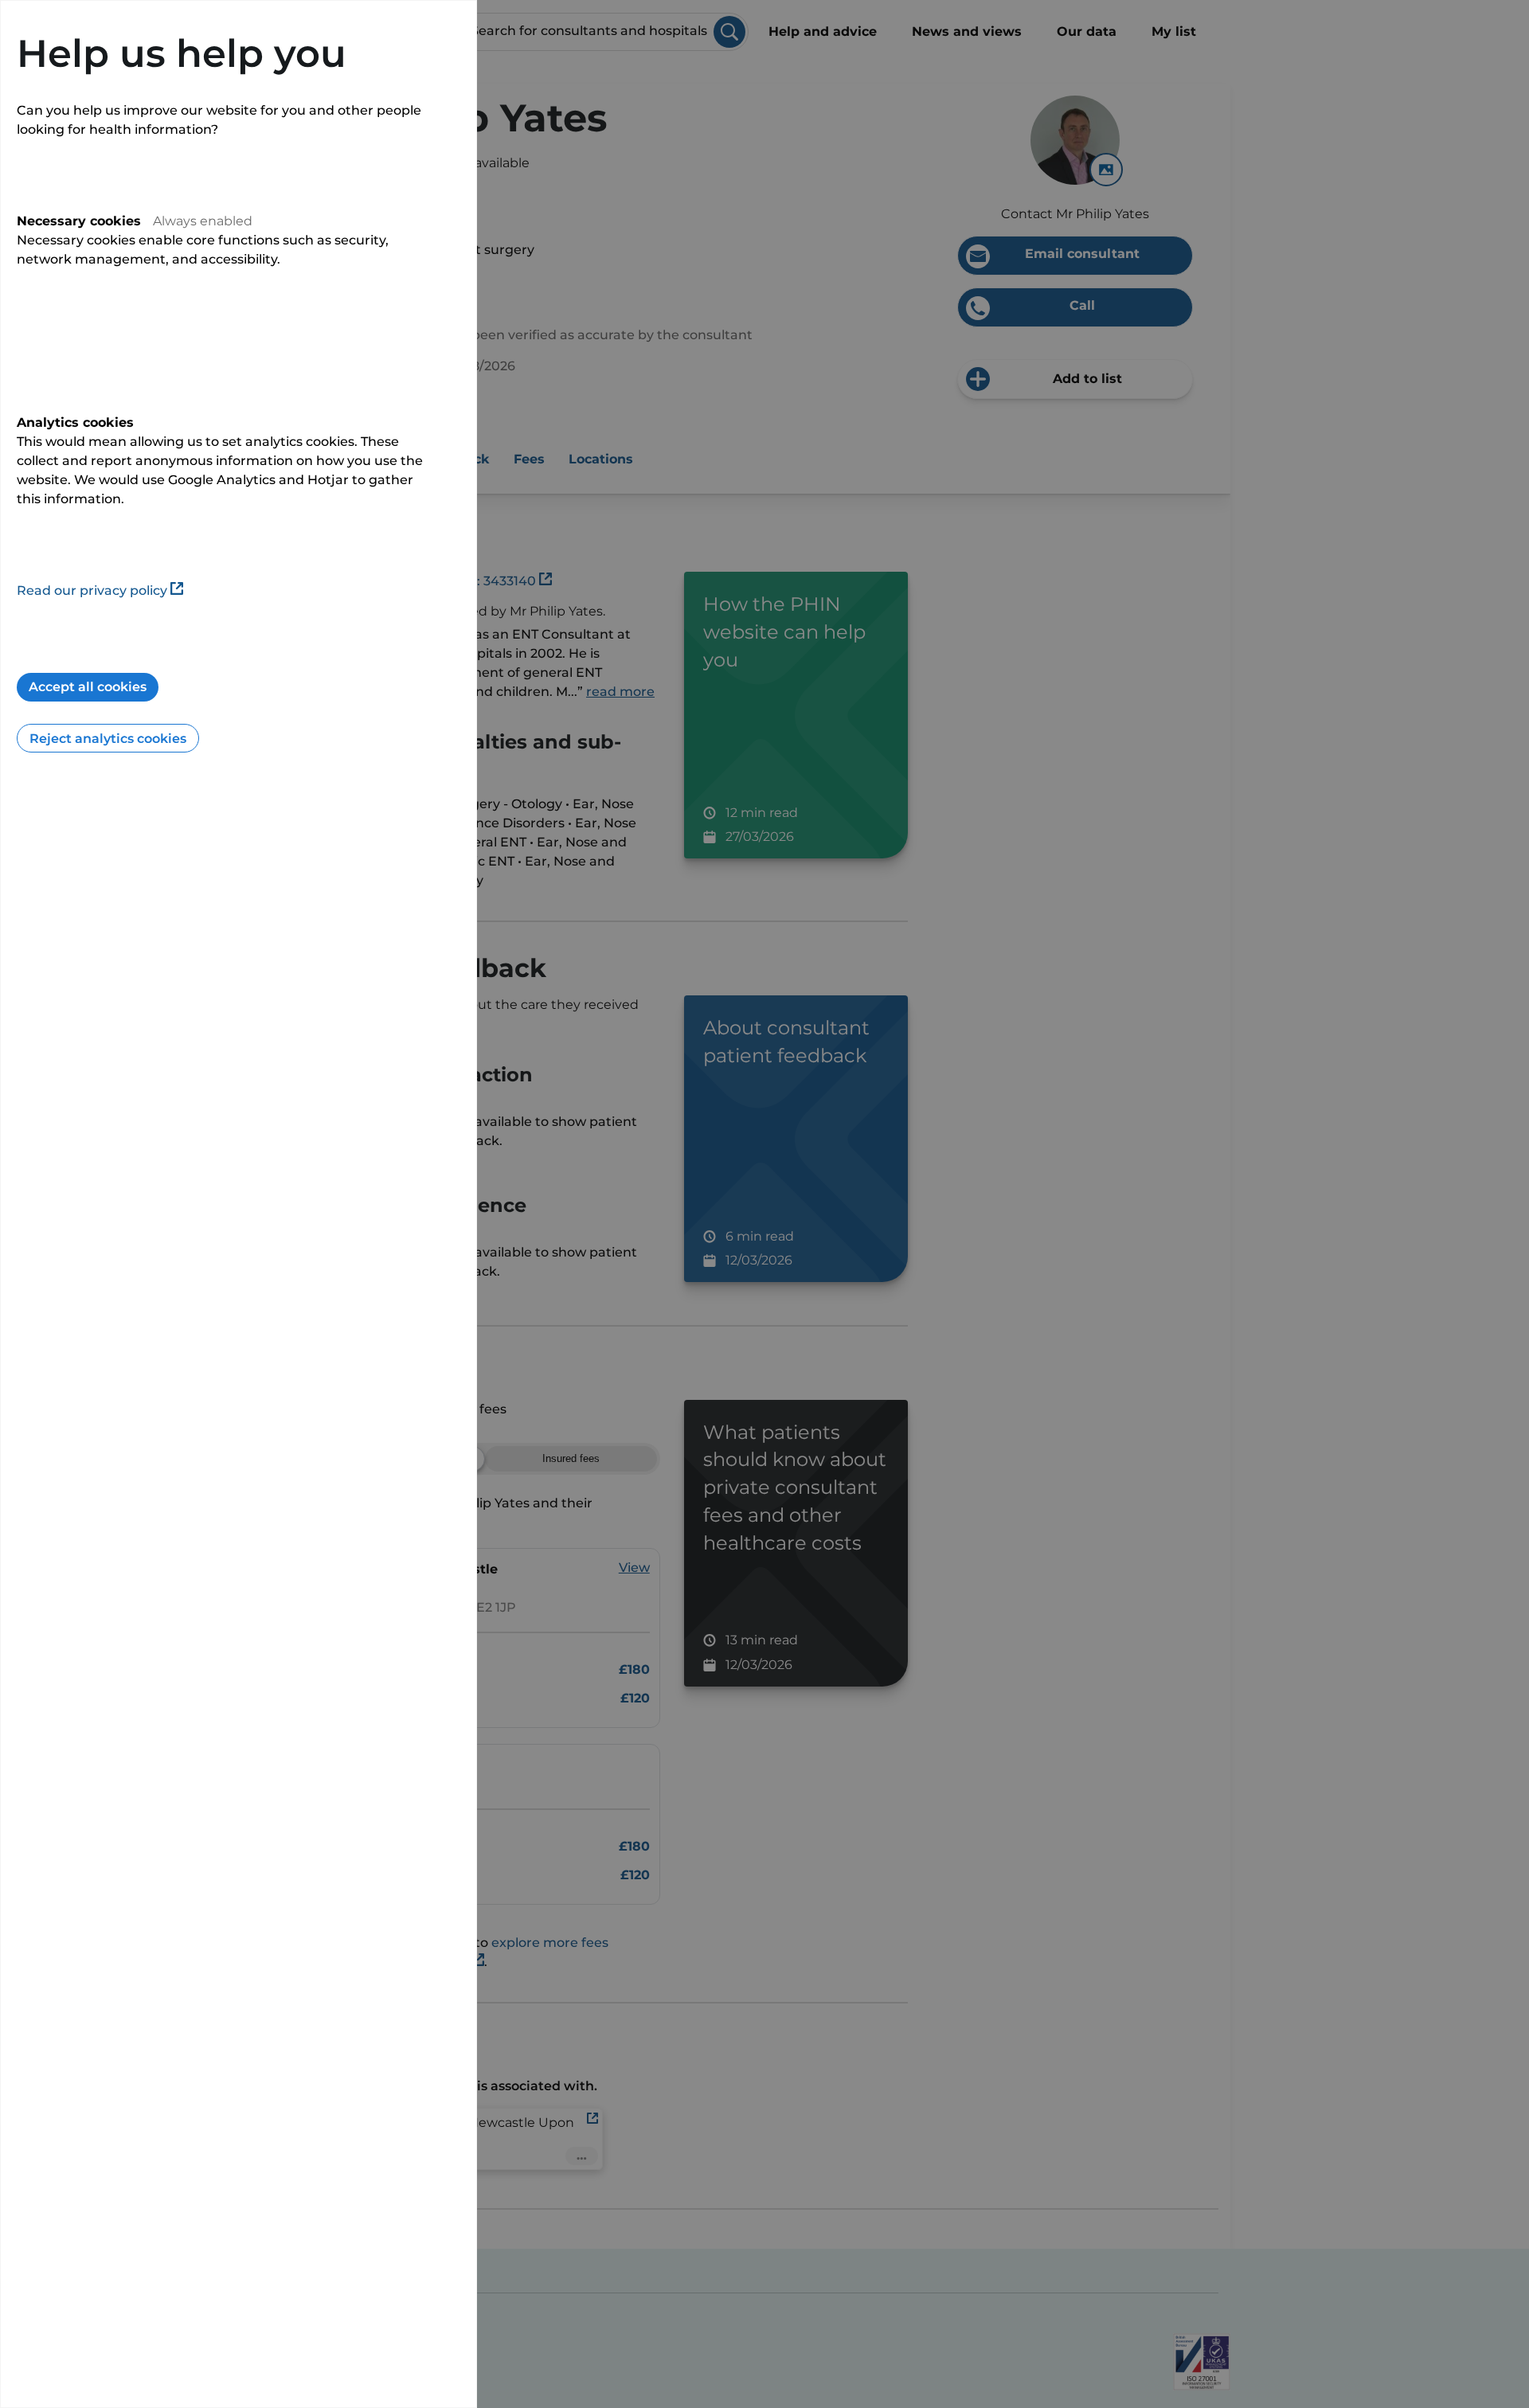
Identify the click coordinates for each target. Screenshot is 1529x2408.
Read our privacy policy (92, 590)
